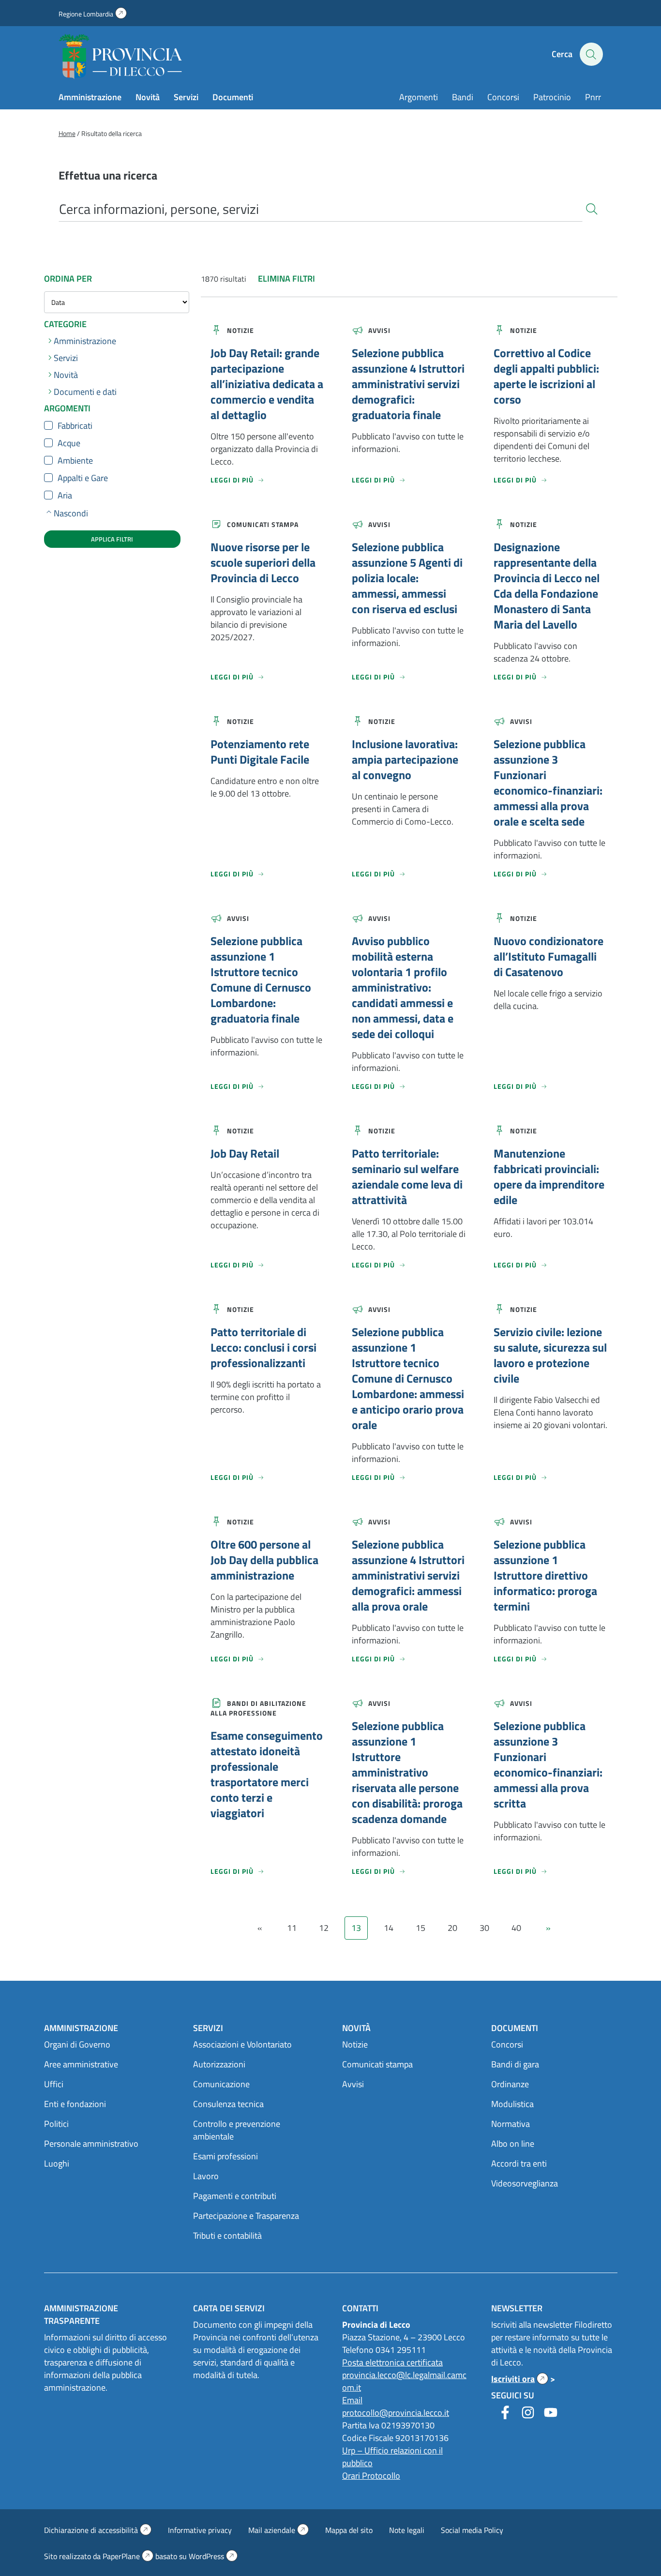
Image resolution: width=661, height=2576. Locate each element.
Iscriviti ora (520, 2379)
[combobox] (321, 209)
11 (292, 1928)
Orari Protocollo (371, 2476)
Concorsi (503, 97)
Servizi (186, 97)
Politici (56, 2124)
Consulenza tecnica (228, 2104)
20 (452, 1928)
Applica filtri (112, 539)
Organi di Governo (77, 2044)
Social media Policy (472, 2530)
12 (324, 1928)
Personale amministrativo (91, 2144)
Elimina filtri (286, 279)
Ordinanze (510, 2084)
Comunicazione (221, 2084)
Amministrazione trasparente (81, 2314)
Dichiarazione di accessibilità (98, 2530)
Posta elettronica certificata (392, 2362)
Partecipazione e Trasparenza (246, 2216)
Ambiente (75, 461)
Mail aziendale (278, 2530)
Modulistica (512, 2104)
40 (516, 1928)
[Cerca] (592, 208)
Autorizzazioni (219, 2064)
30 (484, 1928)
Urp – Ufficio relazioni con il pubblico (392, 2457)
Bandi (463, 97)
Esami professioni (225, 2156)
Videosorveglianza (525, 2183)
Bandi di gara (515, 2064)
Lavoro (206, 2176)
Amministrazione (90, 97)
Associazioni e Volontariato (242, 2044)
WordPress (213, 2556)
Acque (69, 443)
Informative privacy (200, 2530)
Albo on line (513, 2144)
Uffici (54, 2084)
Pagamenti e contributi (235, 2196)
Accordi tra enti (519, 2163)
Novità (148, 97)
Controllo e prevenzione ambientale (237, 2130)
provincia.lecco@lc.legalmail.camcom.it (404, 2381)
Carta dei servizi (229, 2308)
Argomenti (419, 97)
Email (352, 2400)
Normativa (511, 2124)
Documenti (233, 97)
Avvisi (379, 330)
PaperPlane (128, 2556)
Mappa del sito (349, 2530)
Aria (65, 496)
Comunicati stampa (263, 524)
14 (389, 1928)
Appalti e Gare (83, 478)
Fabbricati (75, 426)
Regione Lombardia (93, 14)
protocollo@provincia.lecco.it (396, 2413)
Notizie (240, 330)
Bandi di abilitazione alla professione (258, 1708)
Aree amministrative (81, 2064)
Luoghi (57, 2163)
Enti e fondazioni (75, 2104)
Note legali (407, 2530)
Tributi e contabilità (227, 2236)
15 (421, 1928)
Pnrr (593, 97)
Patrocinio (552, 97)
